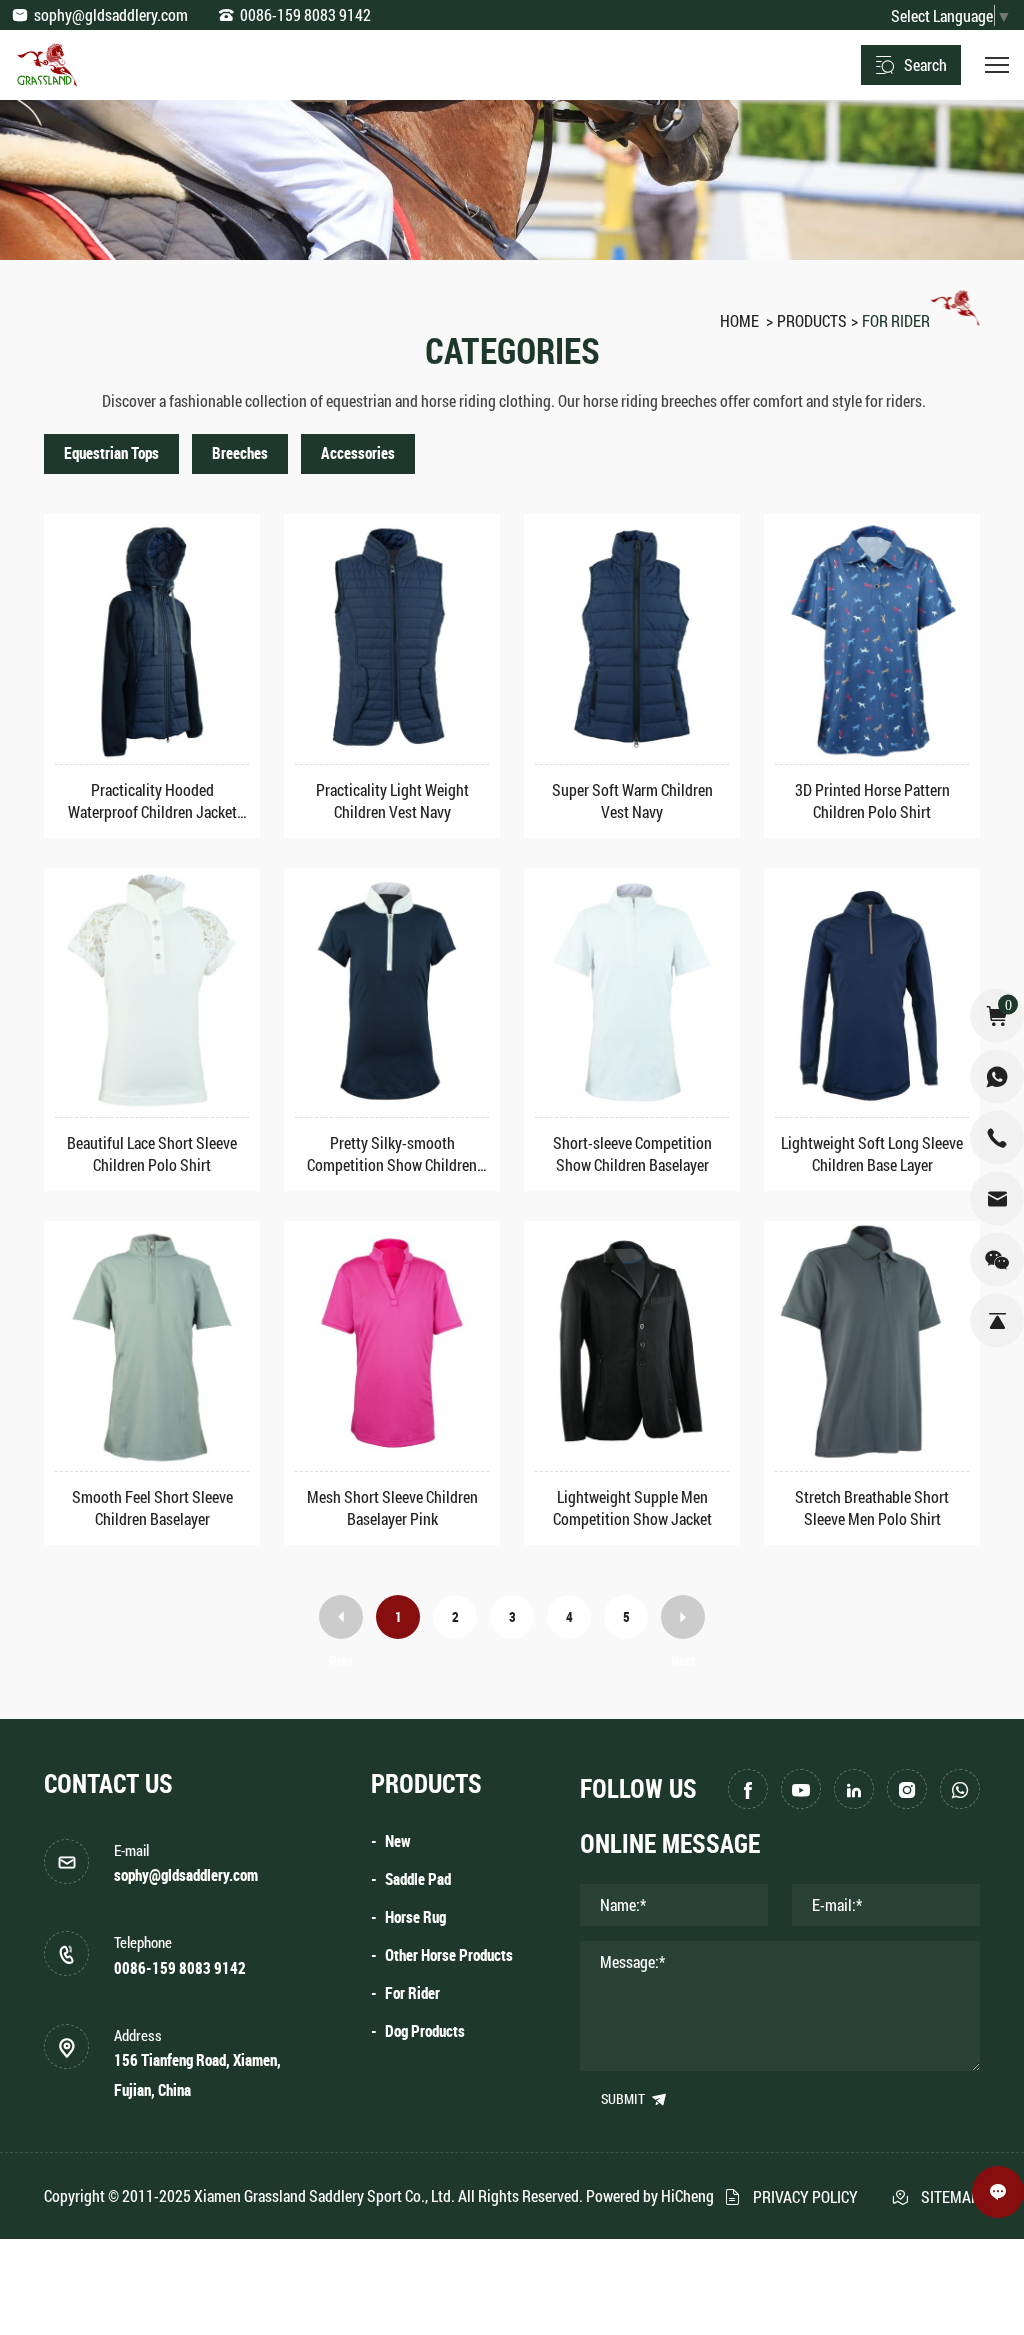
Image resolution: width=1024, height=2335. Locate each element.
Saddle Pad (418, 1879)
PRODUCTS (812, 320)
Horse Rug (415, 1917)
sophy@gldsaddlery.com (111, 14)
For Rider (896, 320)
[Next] (683, 1617)
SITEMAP (950, 2196)
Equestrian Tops (111, 453)
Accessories (358, 453)
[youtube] (801, 1789)
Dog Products (425, 2031)
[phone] (997, 1137)
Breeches (240, 453)
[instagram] (907, 1789)
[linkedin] (854, 1789)
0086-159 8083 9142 (305, 14)
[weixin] (997, 1259)
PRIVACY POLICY (805, 2196)
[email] (997, 1198)
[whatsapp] (960, 1789)
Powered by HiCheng (650, 2195)
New (398, 1841)
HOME (739, 320)
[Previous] (341, 1617)
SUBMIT (624, 2098)
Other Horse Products (449, 1955)
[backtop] (997, 1320)
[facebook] (748, 1789)
